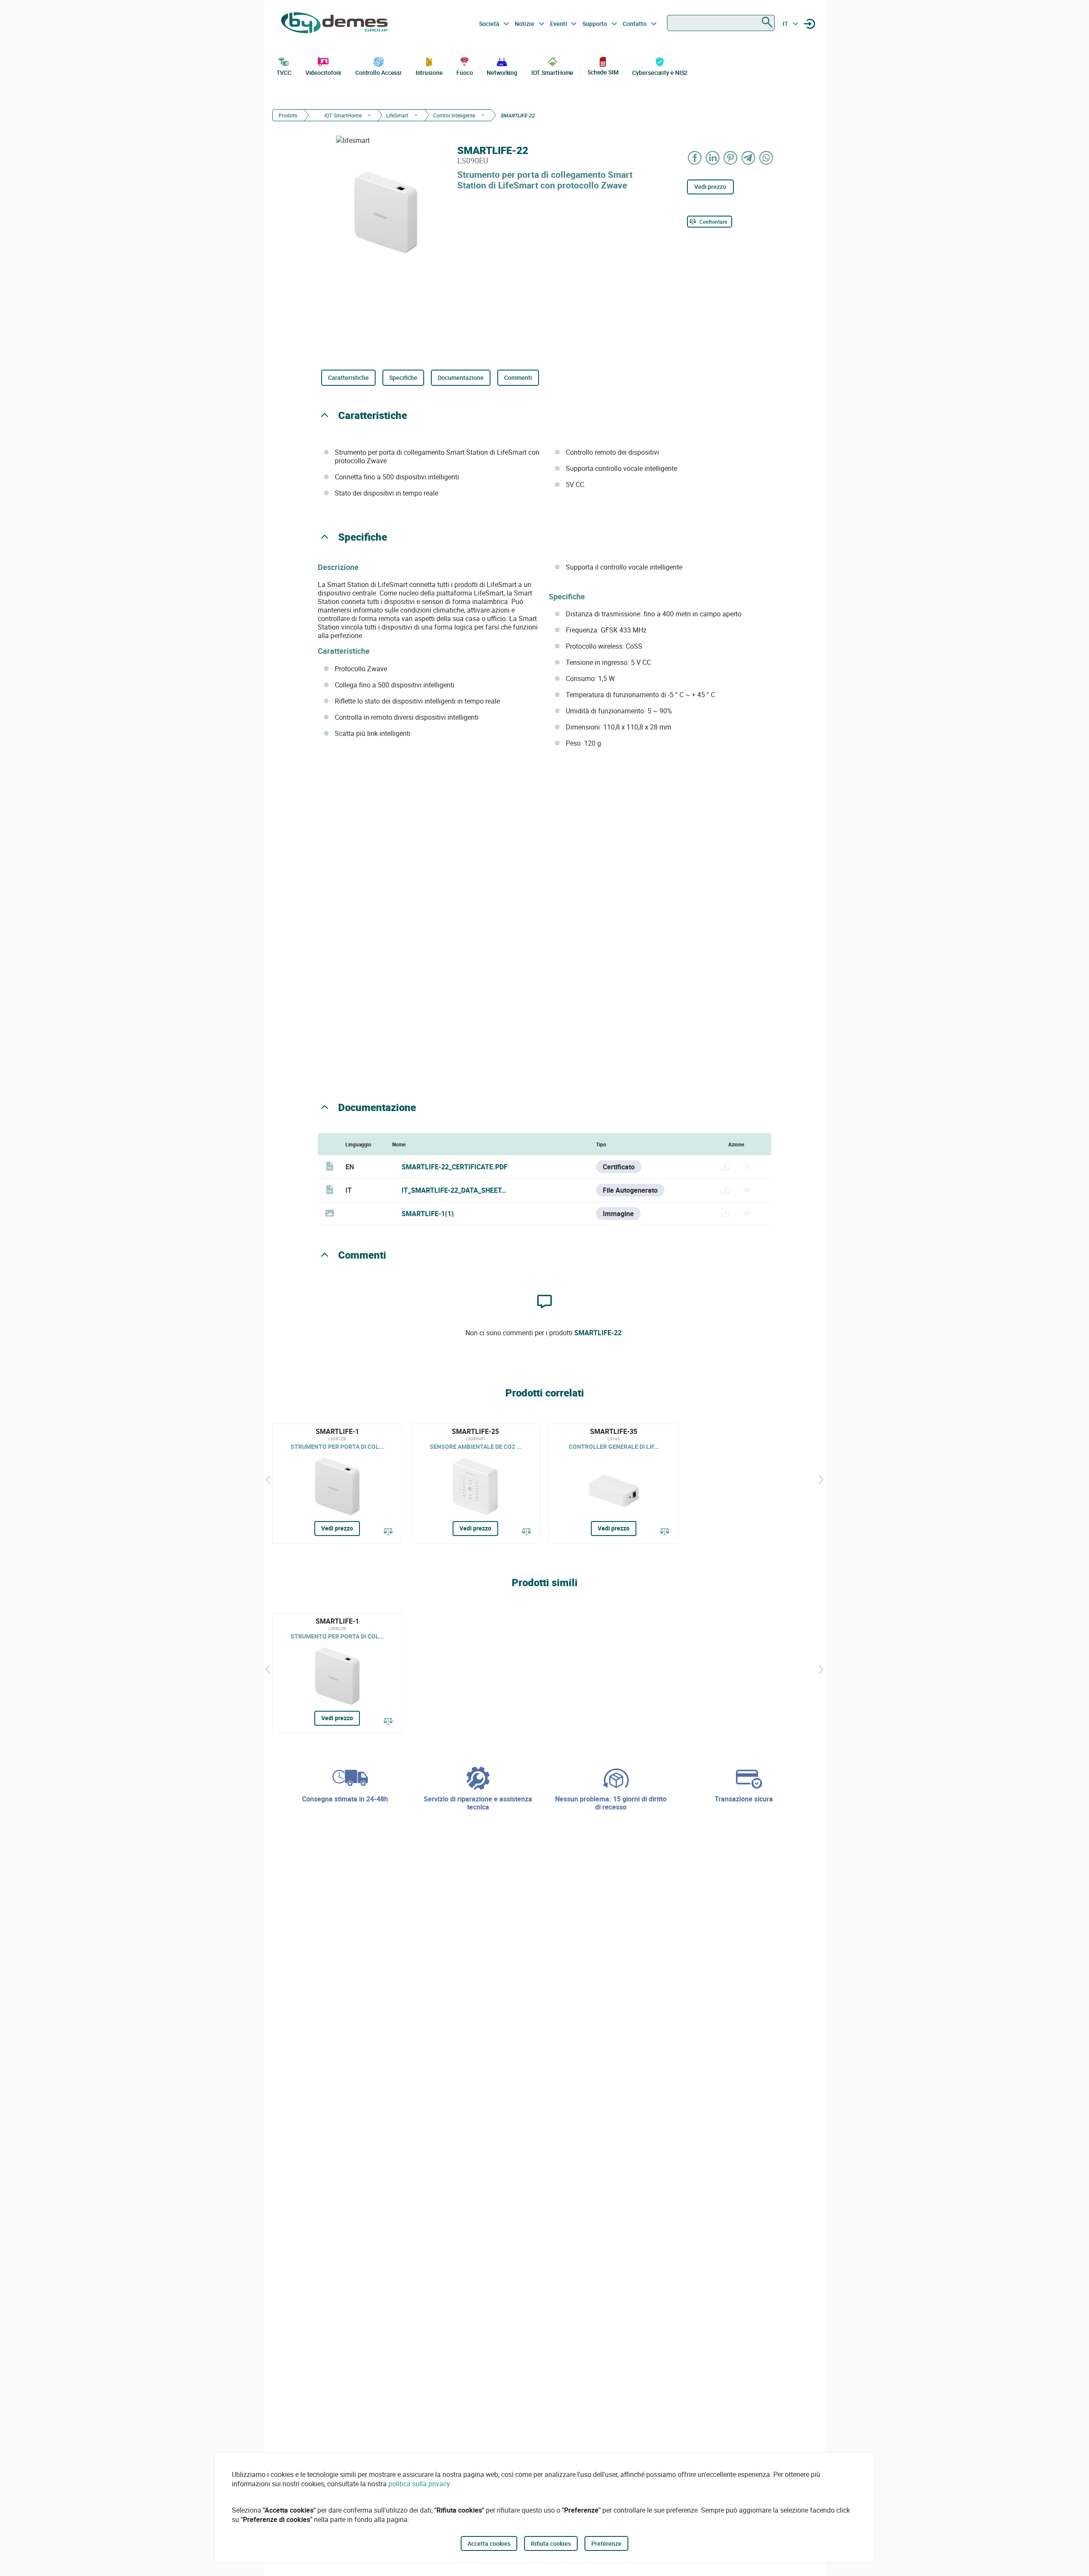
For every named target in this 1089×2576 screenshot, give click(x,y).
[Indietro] (268, 1479)
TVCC (284, 73)
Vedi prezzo (710, 187)
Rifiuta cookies (551, 2543)
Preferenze (606, 2543)
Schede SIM (603, 72)
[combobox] (721, 23)
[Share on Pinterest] (731, 158)
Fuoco (465, 73)
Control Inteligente (454, 115)
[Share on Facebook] (695, 158)
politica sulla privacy (419, 2484)
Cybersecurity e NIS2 (660, 73)
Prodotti (288, 115)
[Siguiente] (821, 1479)
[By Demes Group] (334, 24)
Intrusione (429, 73)
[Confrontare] (388, 1532)
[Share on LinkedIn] (713, 158)
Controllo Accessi (378, 73)
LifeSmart (397, 115)
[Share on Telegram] (749, 158)
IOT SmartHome (553, 73)
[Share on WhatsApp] (767, 158)
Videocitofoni (324, 73)
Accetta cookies (489, 2543)
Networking (502, 73)
